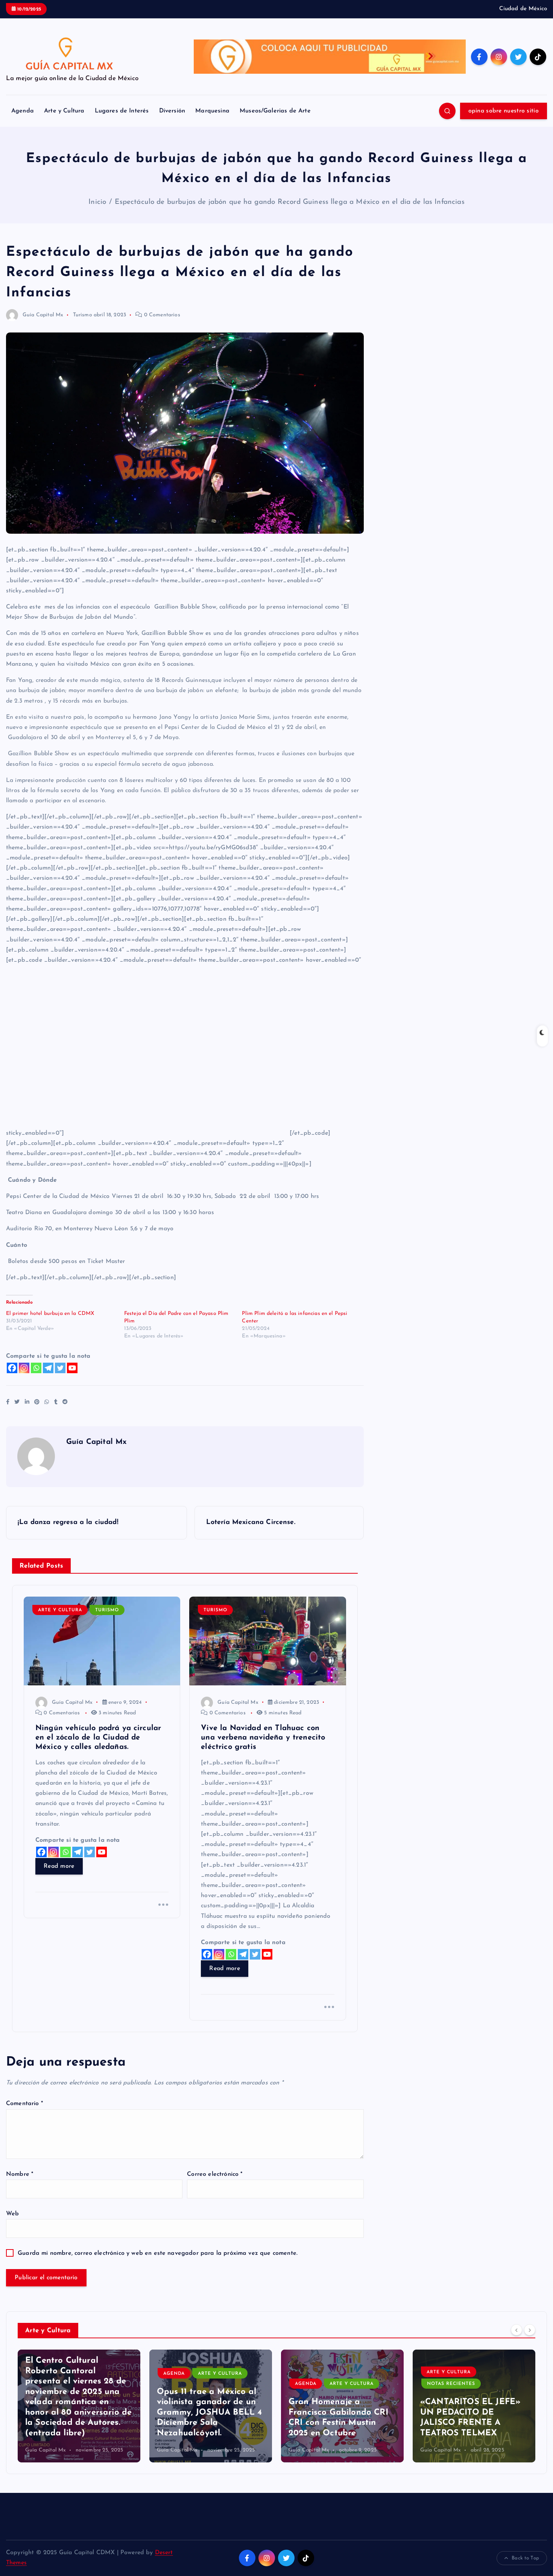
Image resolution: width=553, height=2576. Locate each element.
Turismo (83, 315)
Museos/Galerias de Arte (275, 111)
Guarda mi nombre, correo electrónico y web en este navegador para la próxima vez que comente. (158, 2253)
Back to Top (525, 2558)
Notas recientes (319, 2384)
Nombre (20, 2174)
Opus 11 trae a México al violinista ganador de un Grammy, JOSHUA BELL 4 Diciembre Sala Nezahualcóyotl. (78, 2413)
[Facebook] (12, 1368)
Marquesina (212, 111)
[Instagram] (24, 1368)
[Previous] (517, 2330)
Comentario (24, 2104)
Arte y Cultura (64, 111)
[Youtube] (72, 1368)
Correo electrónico (215, 2174)
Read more (59, 1866)
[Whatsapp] (36, 1368)
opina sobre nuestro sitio (504, 111)
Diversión (172, 111)
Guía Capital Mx (43, 315)
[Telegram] (48, 1368)
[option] (79, 2406)
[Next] (530, 2330)
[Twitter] (60, 1368)
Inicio (97, 202)
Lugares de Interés (122, 111)
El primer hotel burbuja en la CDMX (50, 1314)
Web (12, 2214)
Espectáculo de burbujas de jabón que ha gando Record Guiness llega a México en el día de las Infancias (289, 202)
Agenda (23, 111)
